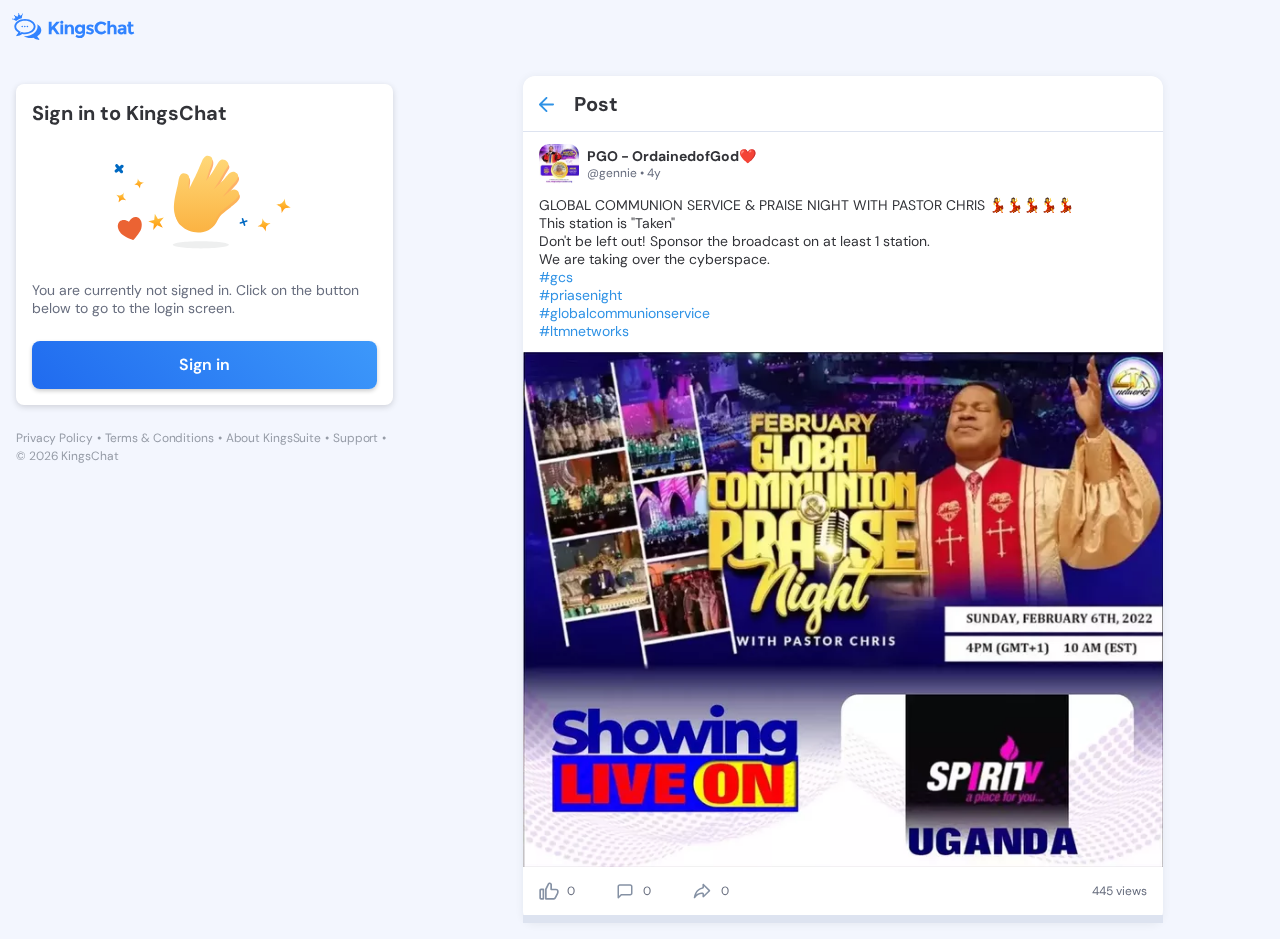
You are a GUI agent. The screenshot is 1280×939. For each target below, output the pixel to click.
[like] (549, 891)
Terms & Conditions (159, 438)
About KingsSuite (273, 438)
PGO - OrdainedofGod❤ (671, 156)
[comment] (625, 891)
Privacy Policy (54, 438)
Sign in (204, 364)
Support (355, 438)
